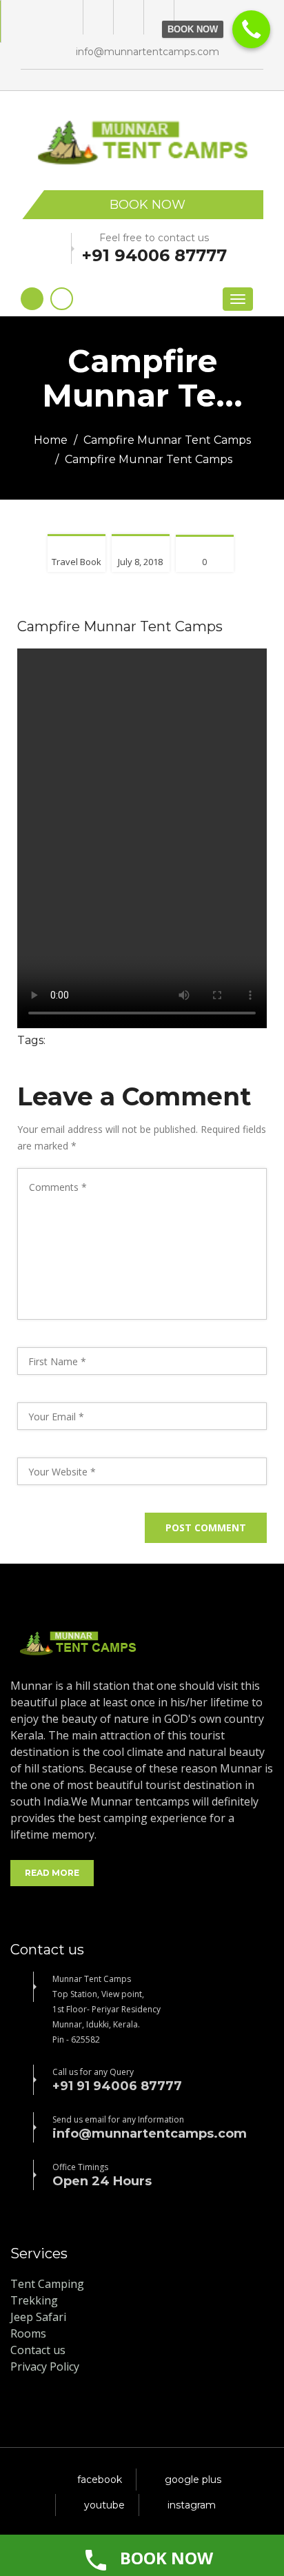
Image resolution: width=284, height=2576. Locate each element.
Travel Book (77, 562)
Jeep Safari (38, 2317)
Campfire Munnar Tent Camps (167, 440)
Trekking (34, 2300)
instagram (192, 2505)
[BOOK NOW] (251, 29)
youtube (104, 2505)
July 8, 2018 (140, 562)
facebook (100, 2480)
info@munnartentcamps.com (148, 52)
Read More (52, 1873)
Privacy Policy (45, 2367)
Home (51, 440)
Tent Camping (47, 2284)
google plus (193, 2480)
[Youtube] (158, 17)
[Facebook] (127, 17)
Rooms (28, 2333)
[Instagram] (188, 17)
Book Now (148, 205)
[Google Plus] (97, 17)
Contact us (38, 2350)
